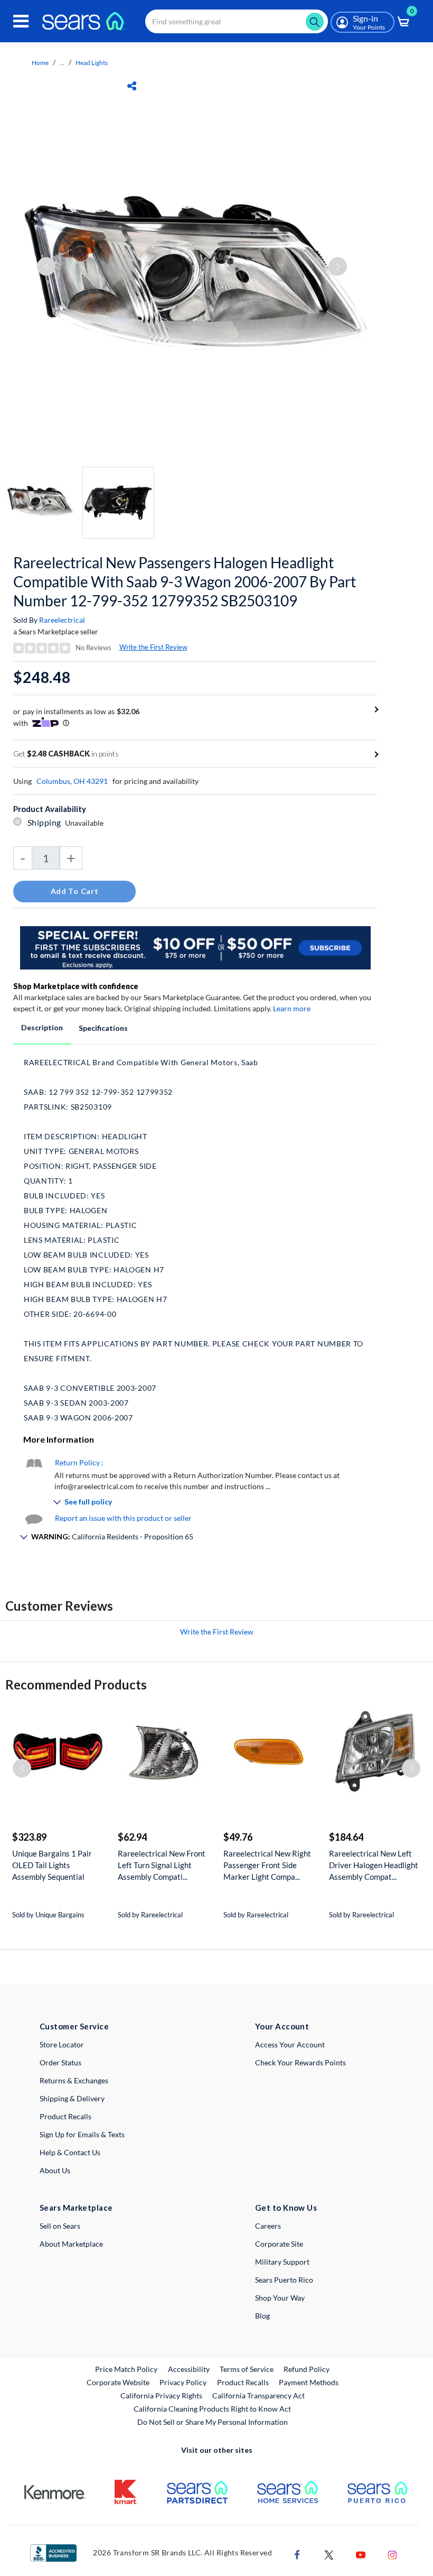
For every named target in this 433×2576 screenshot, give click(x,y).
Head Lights (92, 63)
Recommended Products (76, 1684)
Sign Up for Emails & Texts (82, 2134)
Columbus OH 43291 (72, 781)
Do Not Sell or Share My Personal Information (213, 2422)
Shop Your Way (280, 2298)
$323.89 (29, 1837)
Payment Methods (309, 2382)
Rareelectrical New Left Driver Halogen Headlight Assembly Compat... (374, 1865)
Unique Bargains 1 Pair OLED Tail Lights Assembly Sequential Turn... (52, 1865)
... (62, 63)
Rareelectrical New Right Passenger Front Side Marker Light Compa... (267, 1865)
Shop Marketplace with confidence (76, 986)
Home (40, 63)
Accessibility (189, 2369)
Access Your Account (290, 2044)
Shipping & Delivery (72, 2098)
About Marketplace (71, 2244)
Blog (262, 2316)
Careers (268, 2226)
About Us (55, 2170)
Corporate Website (119, 2382)
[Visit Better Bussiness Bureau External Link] (53, 2552)
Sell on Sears (60, 2226)
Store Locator (62, 2044)
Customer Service (74, 2026)
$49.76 (238, 1837)
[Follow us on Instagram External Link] (392, 2554)
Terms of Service (247, 2369)
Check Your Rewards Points (300, 2062)
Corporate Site (279, 2244)
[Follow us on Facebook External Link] (297, 2554)
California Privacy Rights (161, 2395)
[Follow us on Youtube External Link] (361, 2554)
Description (42, 1027)
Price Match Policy (126, 2369)
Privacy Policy (183, 2382)
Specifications (103, 1028)
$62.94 (132, 1837)
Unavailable (86, 823)
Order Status (60, 2062)
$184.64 (346, 1837)
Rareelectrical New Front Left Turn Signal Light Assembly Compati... (162, 1865)
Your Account (282, 2026)
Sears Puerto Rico (284, 2280)
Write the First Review (153, 647)
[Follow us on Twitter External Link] (329, 2554)
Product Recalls (65, 2116)
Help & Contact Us (70, 2152)
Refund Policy (307, 2369)
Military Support (282, 2262)
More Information (59, 1439)
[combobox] (237, 21)
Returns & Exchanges (74, 2080)
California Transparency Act (258, 2395)
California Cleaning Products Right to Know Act (212, 2409)
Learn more (292, 1008)
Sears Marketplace (76, 2208)
